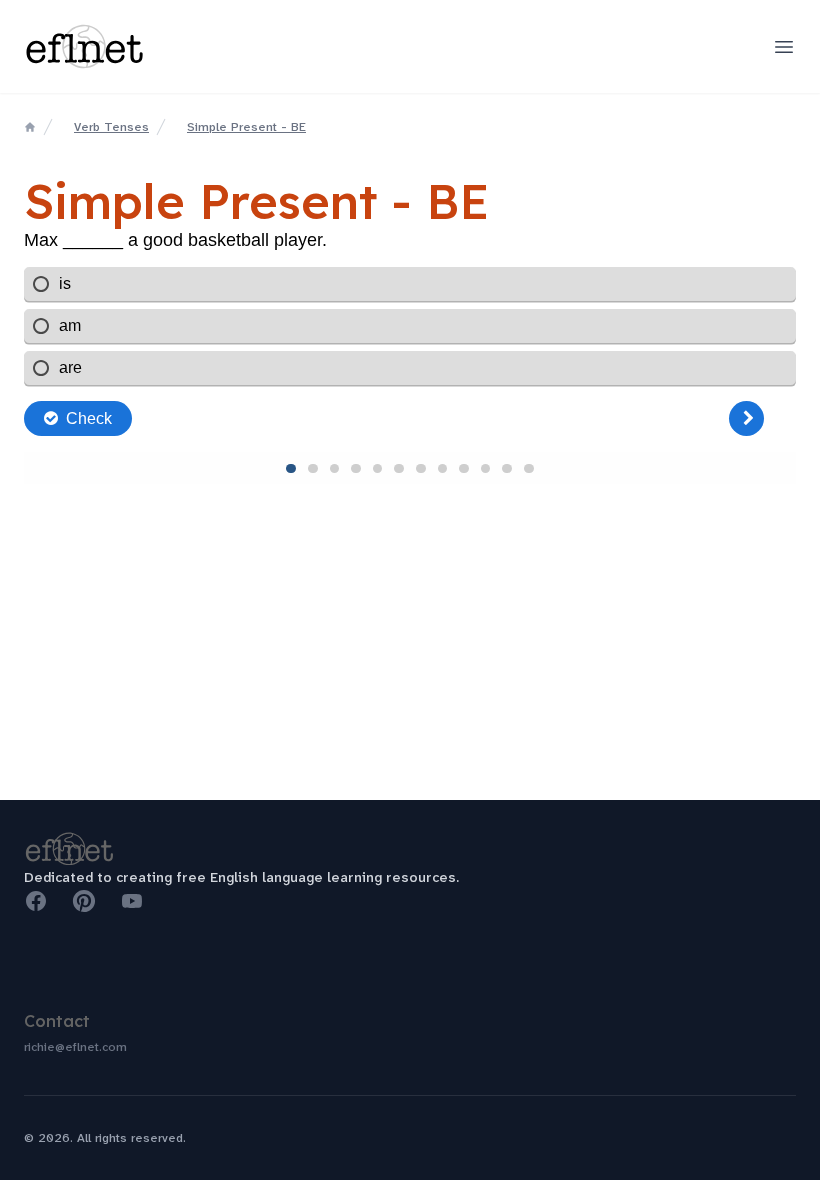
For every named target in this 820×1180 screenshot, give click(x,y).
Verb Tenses (111, 127)
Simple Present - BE (246, 127)
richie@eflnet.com (75, 1047)
